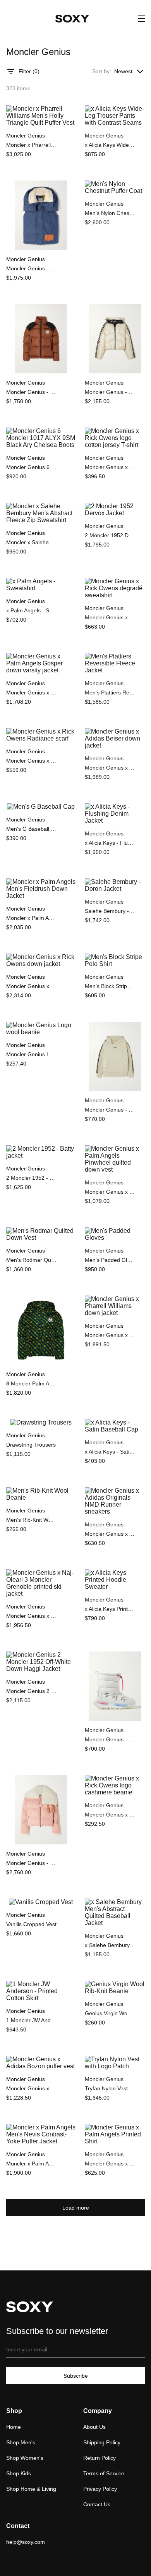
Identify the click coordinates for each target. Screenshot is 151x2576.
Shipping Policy (102, 2442)
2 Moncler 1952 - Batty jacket (31, 1178)
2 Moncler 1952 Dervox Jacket (110, 535)
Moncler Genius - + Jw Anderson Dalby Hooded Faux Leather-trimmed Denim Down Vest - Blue (31, 268)
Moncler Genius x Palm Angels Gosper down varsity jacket (31, 693)
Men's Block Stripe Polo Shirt (110, 986)
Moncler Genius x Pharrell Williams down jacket (110, 1335)
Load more (76, 2208)
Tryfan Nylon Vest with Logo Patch (110, 2088)
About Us (94, 2427)
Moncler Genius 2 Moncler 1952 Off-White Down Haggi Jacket (31, 1691)
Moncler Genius (26, 136)
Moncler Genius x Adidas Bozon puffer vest (31, 2088)
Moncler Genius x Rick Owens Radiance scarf (31, 761)
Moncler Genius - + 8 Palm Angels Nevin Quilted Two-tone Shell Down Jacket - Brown (31, 392)
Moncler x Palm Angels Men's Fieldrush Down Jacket (31, 918)
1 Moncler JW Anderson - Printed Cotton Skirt (31, 2020)
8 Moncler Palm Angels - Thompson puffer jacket (31, 1383)
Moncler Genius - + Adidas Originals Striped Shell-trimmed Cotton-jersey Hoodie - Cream (110, 1110)
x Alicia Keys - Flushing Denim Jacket (110, 843)
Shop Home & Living (31, 2489)
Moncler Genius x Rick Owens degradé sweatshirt (110, 617)
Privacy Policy (100, 2489)
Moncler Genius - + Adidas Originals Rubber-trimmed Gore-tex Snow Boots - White (110, 1739)
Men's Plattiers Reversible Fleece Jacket (110, 693)
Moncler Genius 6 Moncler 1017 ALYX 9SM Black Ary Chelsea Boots (31, 467)
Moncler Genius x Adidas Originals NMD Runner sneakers (110, 1534)
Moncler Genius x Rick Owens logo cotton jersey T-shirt (110, 467)
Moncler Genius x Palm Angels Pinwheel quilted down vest (110, 1192)
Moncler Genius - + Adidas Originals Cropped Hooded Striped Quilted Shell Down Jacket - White (110, 392)
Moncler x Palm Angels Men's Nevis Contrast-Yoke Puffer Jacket (31, 2164)
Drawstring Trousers (31, 1445)
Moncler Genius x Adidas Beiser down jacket (110, 768)
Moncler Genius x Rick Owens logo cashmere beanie (110, 1815)
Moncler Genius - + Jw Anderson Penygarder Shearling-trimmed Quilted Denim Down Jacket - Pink (31, 1863)
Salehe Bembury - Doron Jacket (110, 911)
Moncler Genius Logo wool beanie (31, 1054)
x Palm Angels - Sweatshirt (31, 610)
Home (14, 2427)
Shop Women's (25, 2458)
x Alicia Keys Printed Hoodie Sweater (110, 1609)
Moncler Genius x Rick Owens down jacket (31, 986)
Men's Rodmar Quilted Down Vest (31, 1260)
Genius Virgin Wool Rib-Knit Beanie (110, 2013)
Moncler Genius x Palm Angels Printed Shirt (110, 2164)
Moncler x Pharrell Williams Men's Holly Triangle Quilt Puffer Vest (31, 145)
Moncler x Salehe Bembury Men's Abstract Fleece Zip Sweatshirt (31, 542)
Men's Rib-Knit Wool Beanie (31, 1520)
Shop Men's (21, 2442)
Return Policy (100, 2458)
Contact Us (97, 2504)
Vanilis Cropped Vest (31, 1924)
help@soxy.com (26, 2542)
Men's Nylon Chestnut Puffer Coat (110, 213)
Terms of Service (104, 2473)
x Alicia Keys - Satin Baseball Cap (110, 1452)
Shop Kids (19, 2473)
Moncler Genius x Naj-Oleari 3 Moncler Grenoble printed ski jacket (31, 1616)
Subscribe (76, 2376)
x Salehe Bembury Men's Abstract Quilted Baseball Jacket (110, 1945)
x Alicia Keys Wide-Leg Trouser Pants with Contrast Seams (110, 145)
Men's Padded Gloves (110, 1260)
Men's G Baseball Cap (31, 829)
